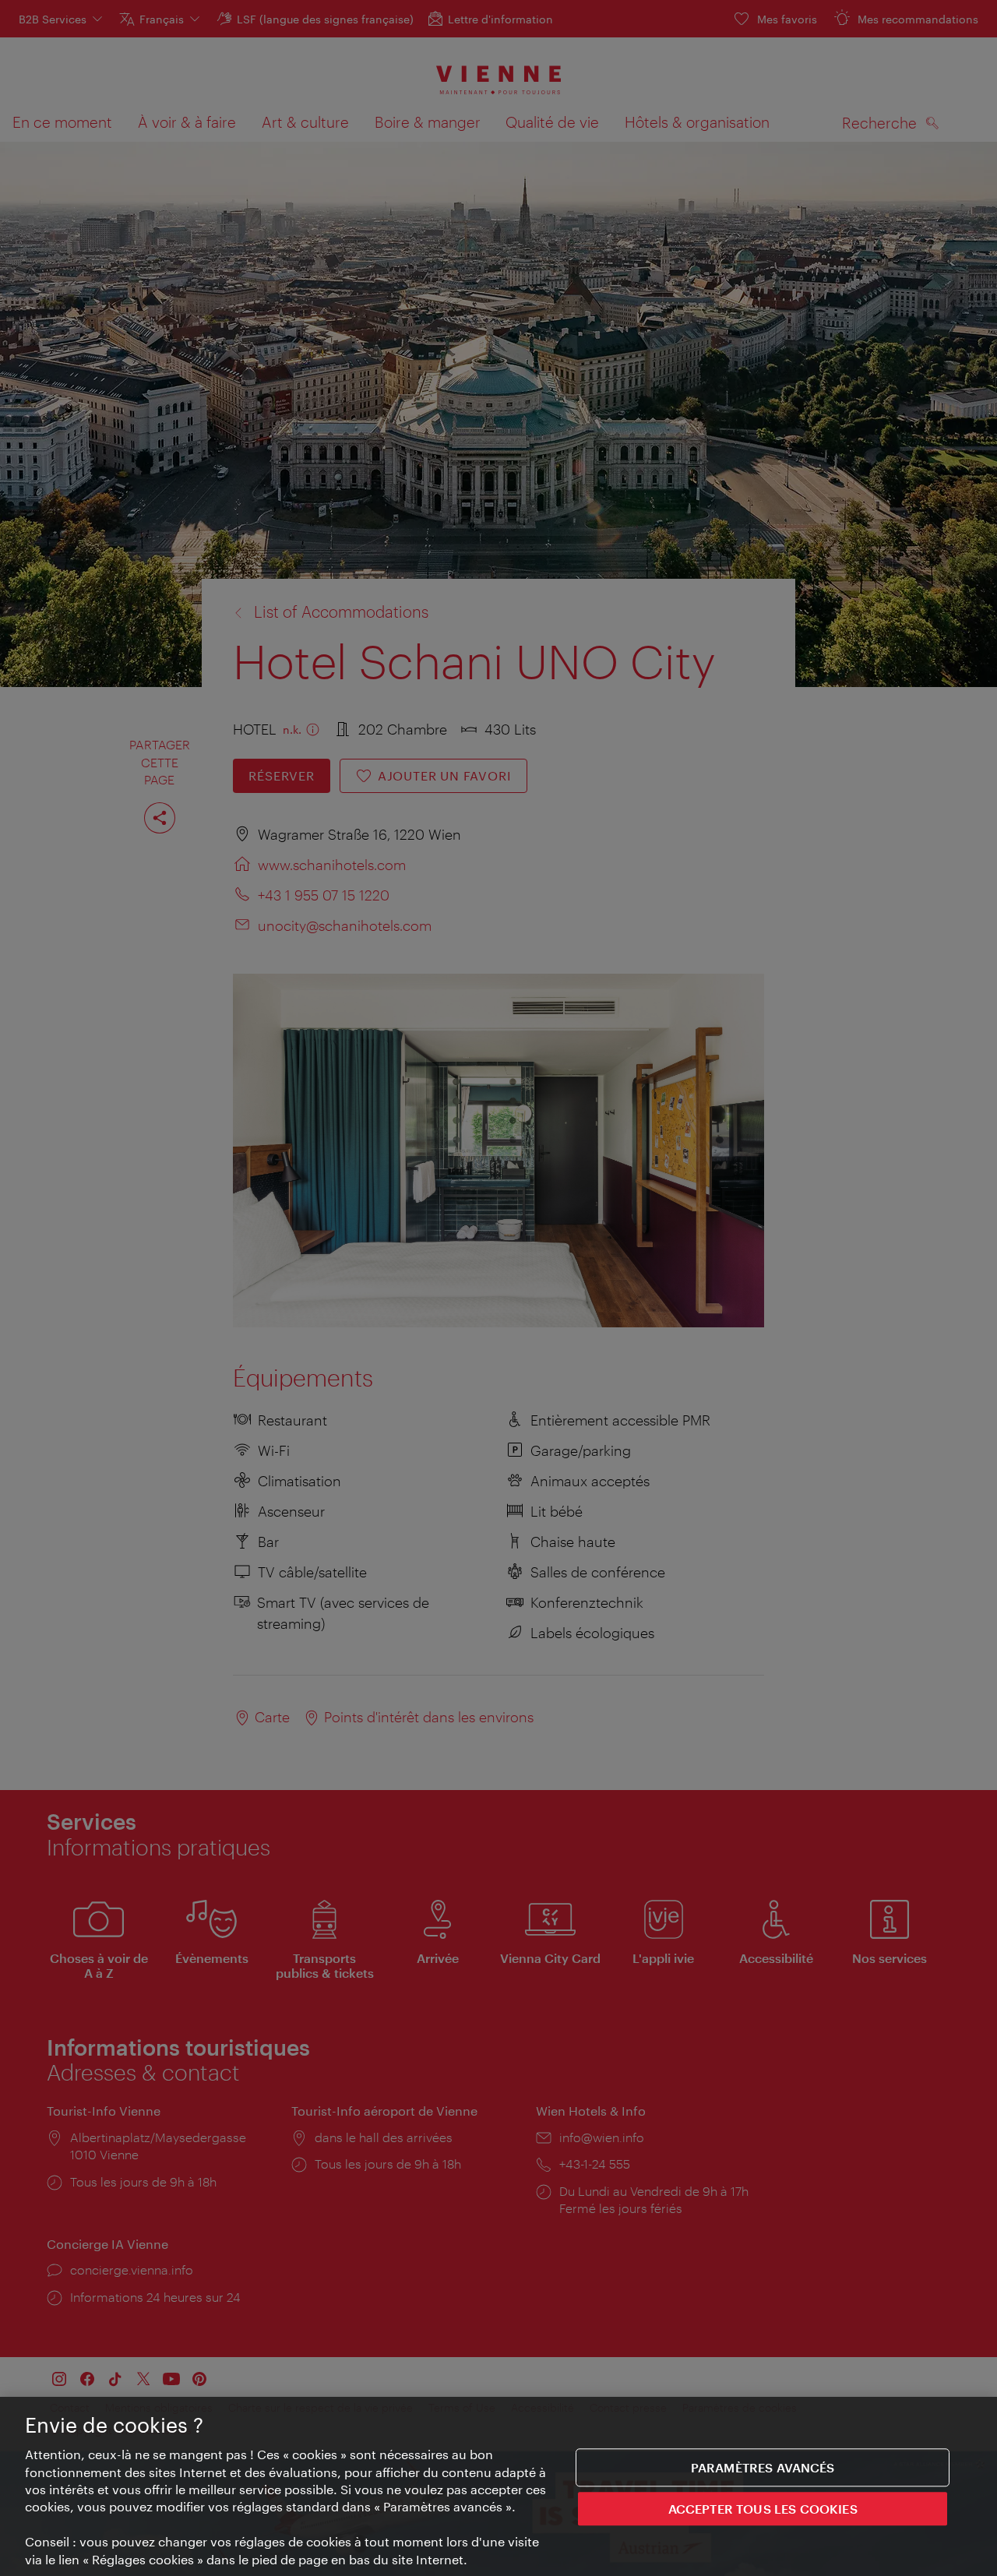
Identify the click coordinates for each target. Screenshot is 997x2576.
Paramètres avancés (763, 2467)
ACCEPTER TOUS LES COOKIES (763, 2509)
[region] (498, 2486)
